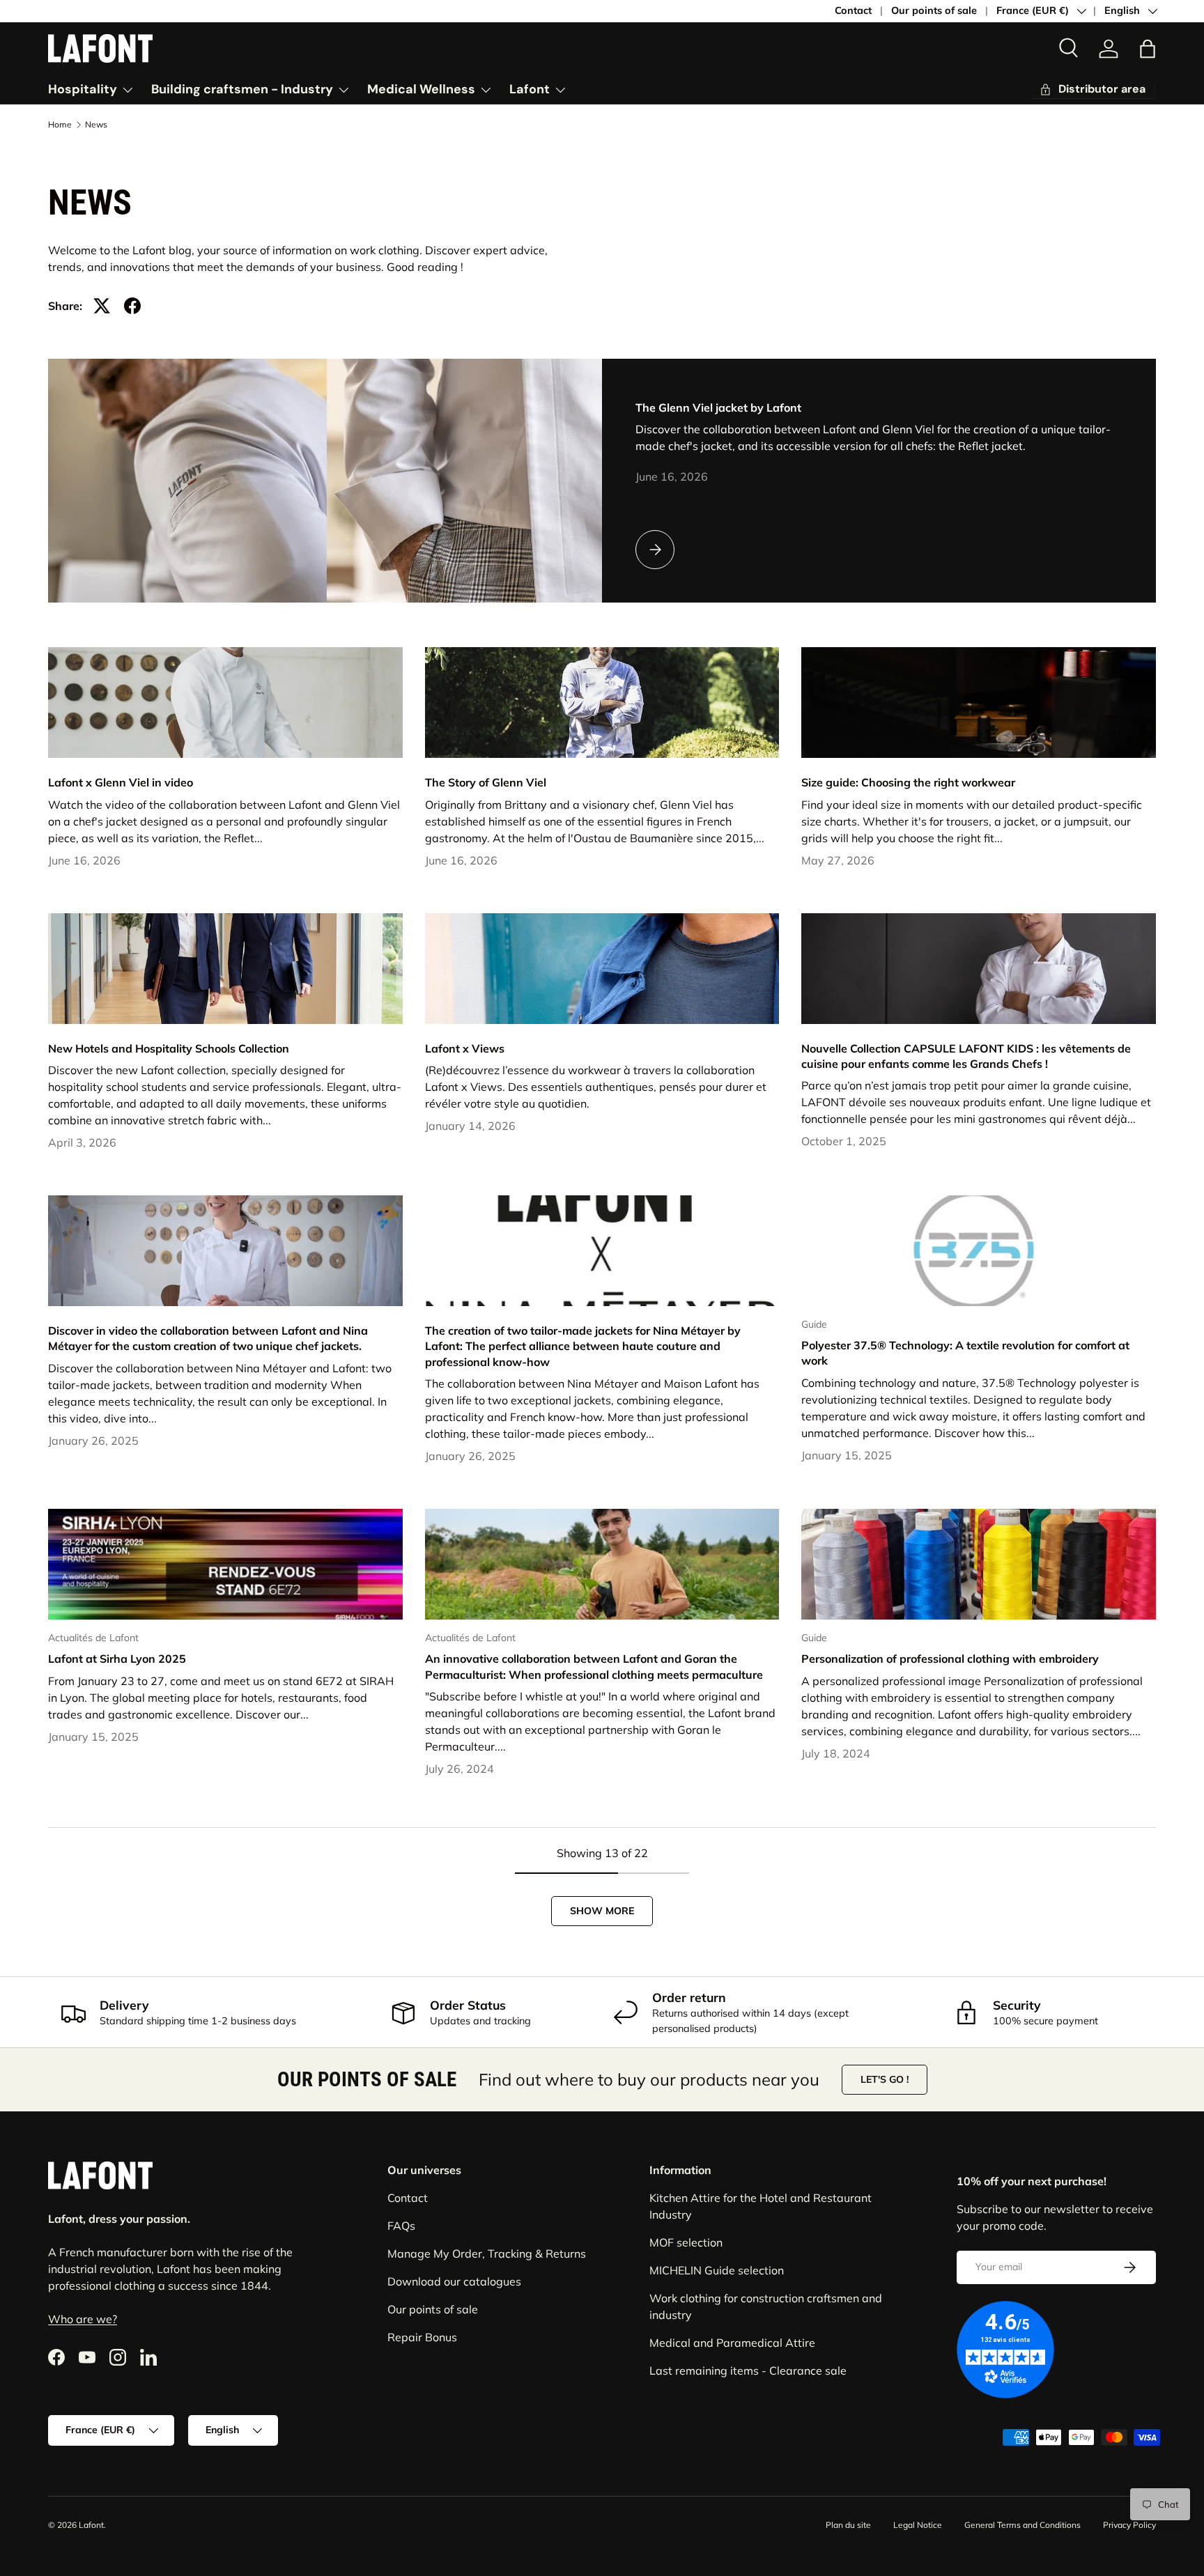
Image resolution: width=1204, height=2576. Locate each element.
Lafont (530, 89)
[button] (1148, 49)
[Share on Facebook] (132, 306)
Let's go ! (885, 2079)
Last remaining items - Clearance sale (748, 2371)
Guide (814, 1324)
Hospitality (83, 89)
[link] (1092, 90)
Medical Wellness (421, 89)
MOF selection (686, 2242)
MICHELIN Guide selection (717, 2270)
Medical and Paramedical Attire (732, 2343)
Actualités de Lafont (93, 1638)
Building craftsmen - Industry (242, 89)
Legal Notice (918, 2525)
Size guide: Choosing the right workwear (908, 782)
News (96, 125)
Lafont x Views (465, 1048)
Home (60, 125)
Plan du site (848, 2525)
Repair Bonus (422, 2337)
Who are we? (83, 2320)
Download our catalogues (454, 2281)
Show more (602, 1911)
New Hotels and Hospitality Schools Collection (169, 1048)
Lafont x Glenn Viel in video (121, 782)
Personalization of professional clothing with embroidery (950, 1659)
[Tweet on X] (102, 306)
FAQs (401, 2226)
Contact (853, 10)
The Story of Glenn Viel (486, 782)
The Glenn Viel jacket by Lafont (718, 408)
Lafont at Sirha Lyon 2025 (117, 1659)
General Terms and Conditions (1022, 2525)
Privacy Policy (1129, 2525)
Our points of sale (934, 10)
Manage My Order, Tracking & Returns (487, 2253)
